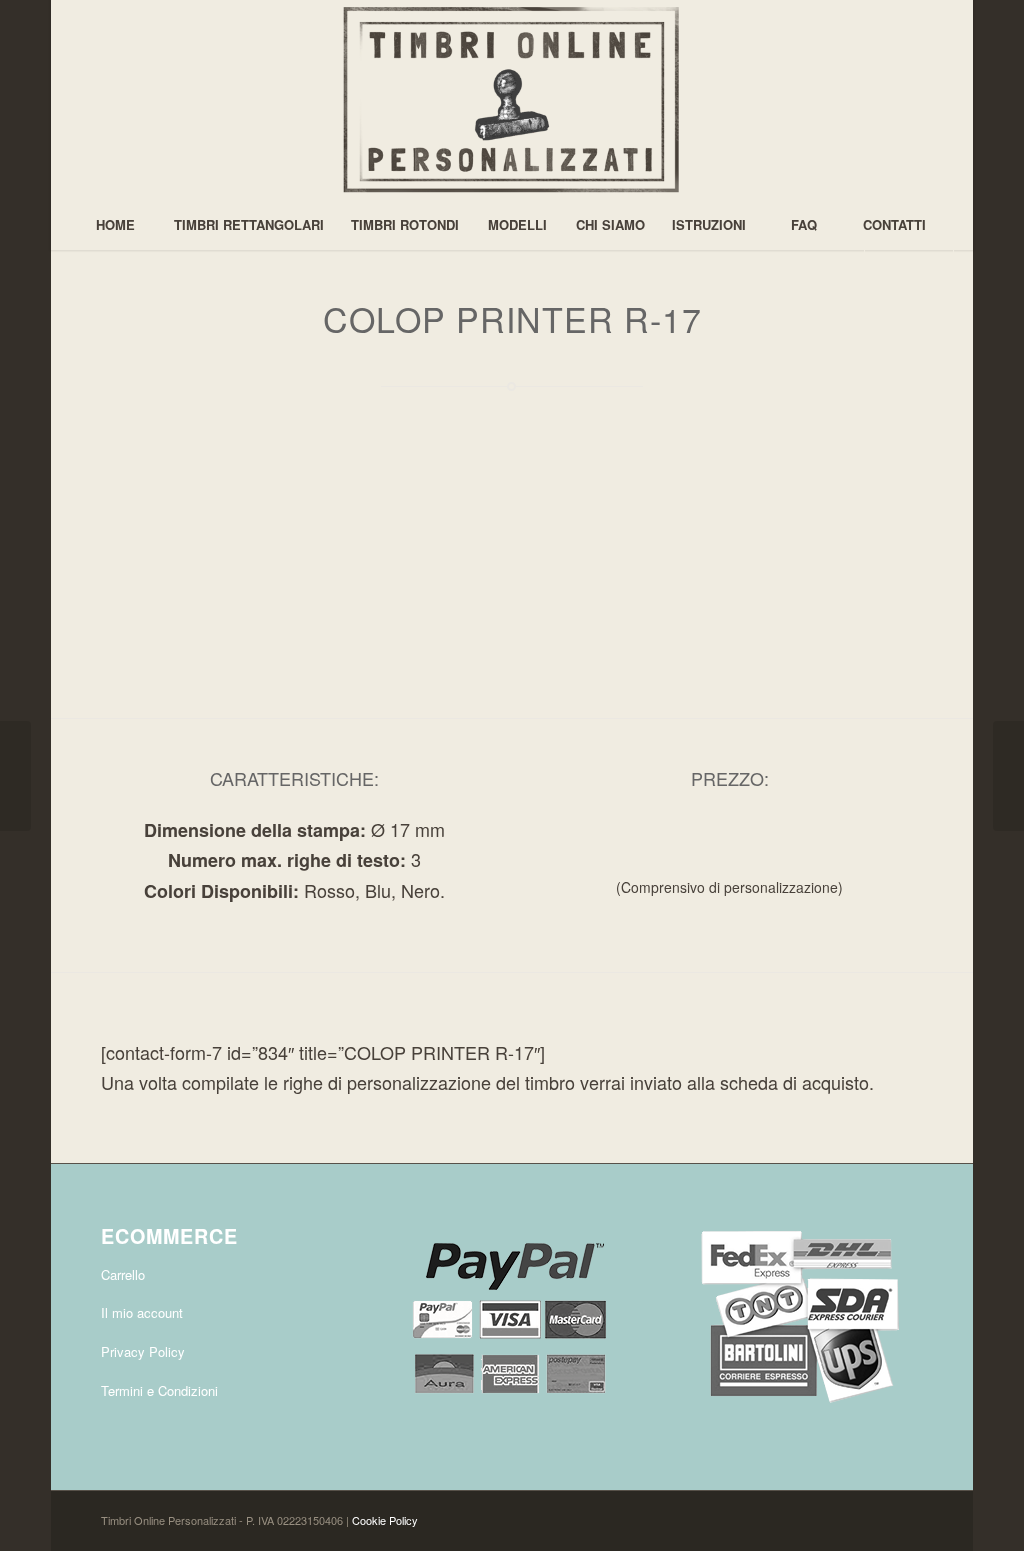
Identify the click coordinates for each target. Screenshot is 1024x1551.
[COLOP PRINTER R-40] (1008, 776)
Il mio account (142, 1312)
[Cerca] (909, 275)
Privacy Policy (143, 1351)
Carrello (123, 1274)
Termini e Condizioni (159, 1390)
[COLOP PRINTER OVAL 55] (15, 776)
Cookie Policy (385, 1520)
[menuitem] (115, 225)
